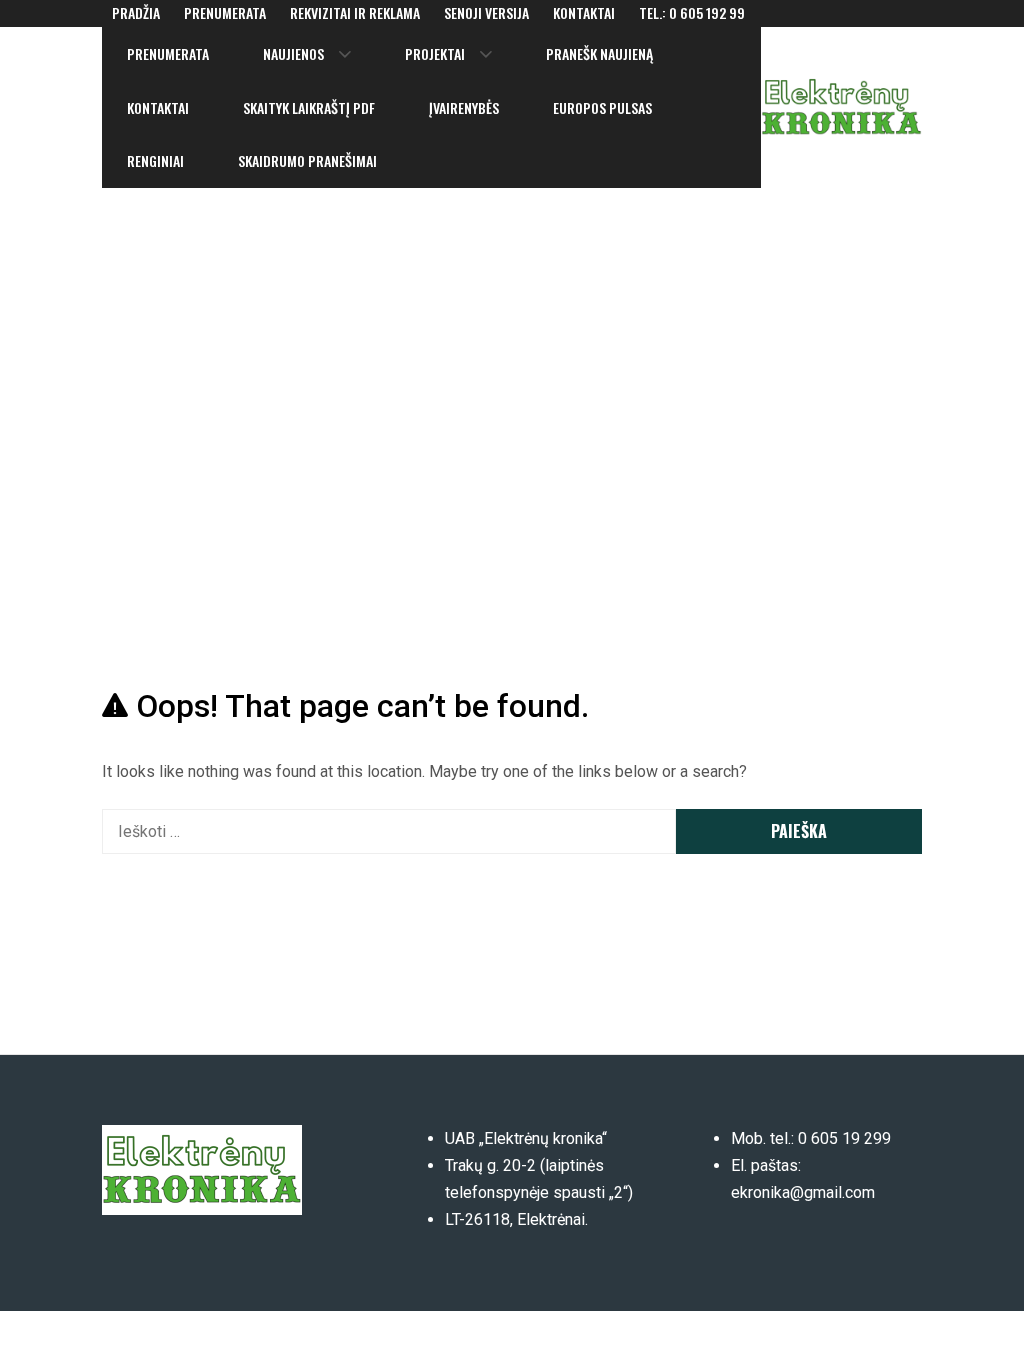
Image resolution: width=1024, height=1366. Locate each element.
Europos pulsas (602, 107)
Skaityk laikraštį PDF (309, 107)
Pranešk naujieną (599, 53)
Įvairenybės (464, 107)
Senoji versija (486, 12)
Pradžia (136, 12)
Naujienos (293, 53)
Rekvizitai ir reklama (355, 12)
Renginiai (155, 160)
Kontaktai (584, 12)
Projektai (435, 53)
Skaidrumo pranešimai (307, 160)
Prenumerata (225, 12)
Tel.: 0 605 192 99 (692, 12)
